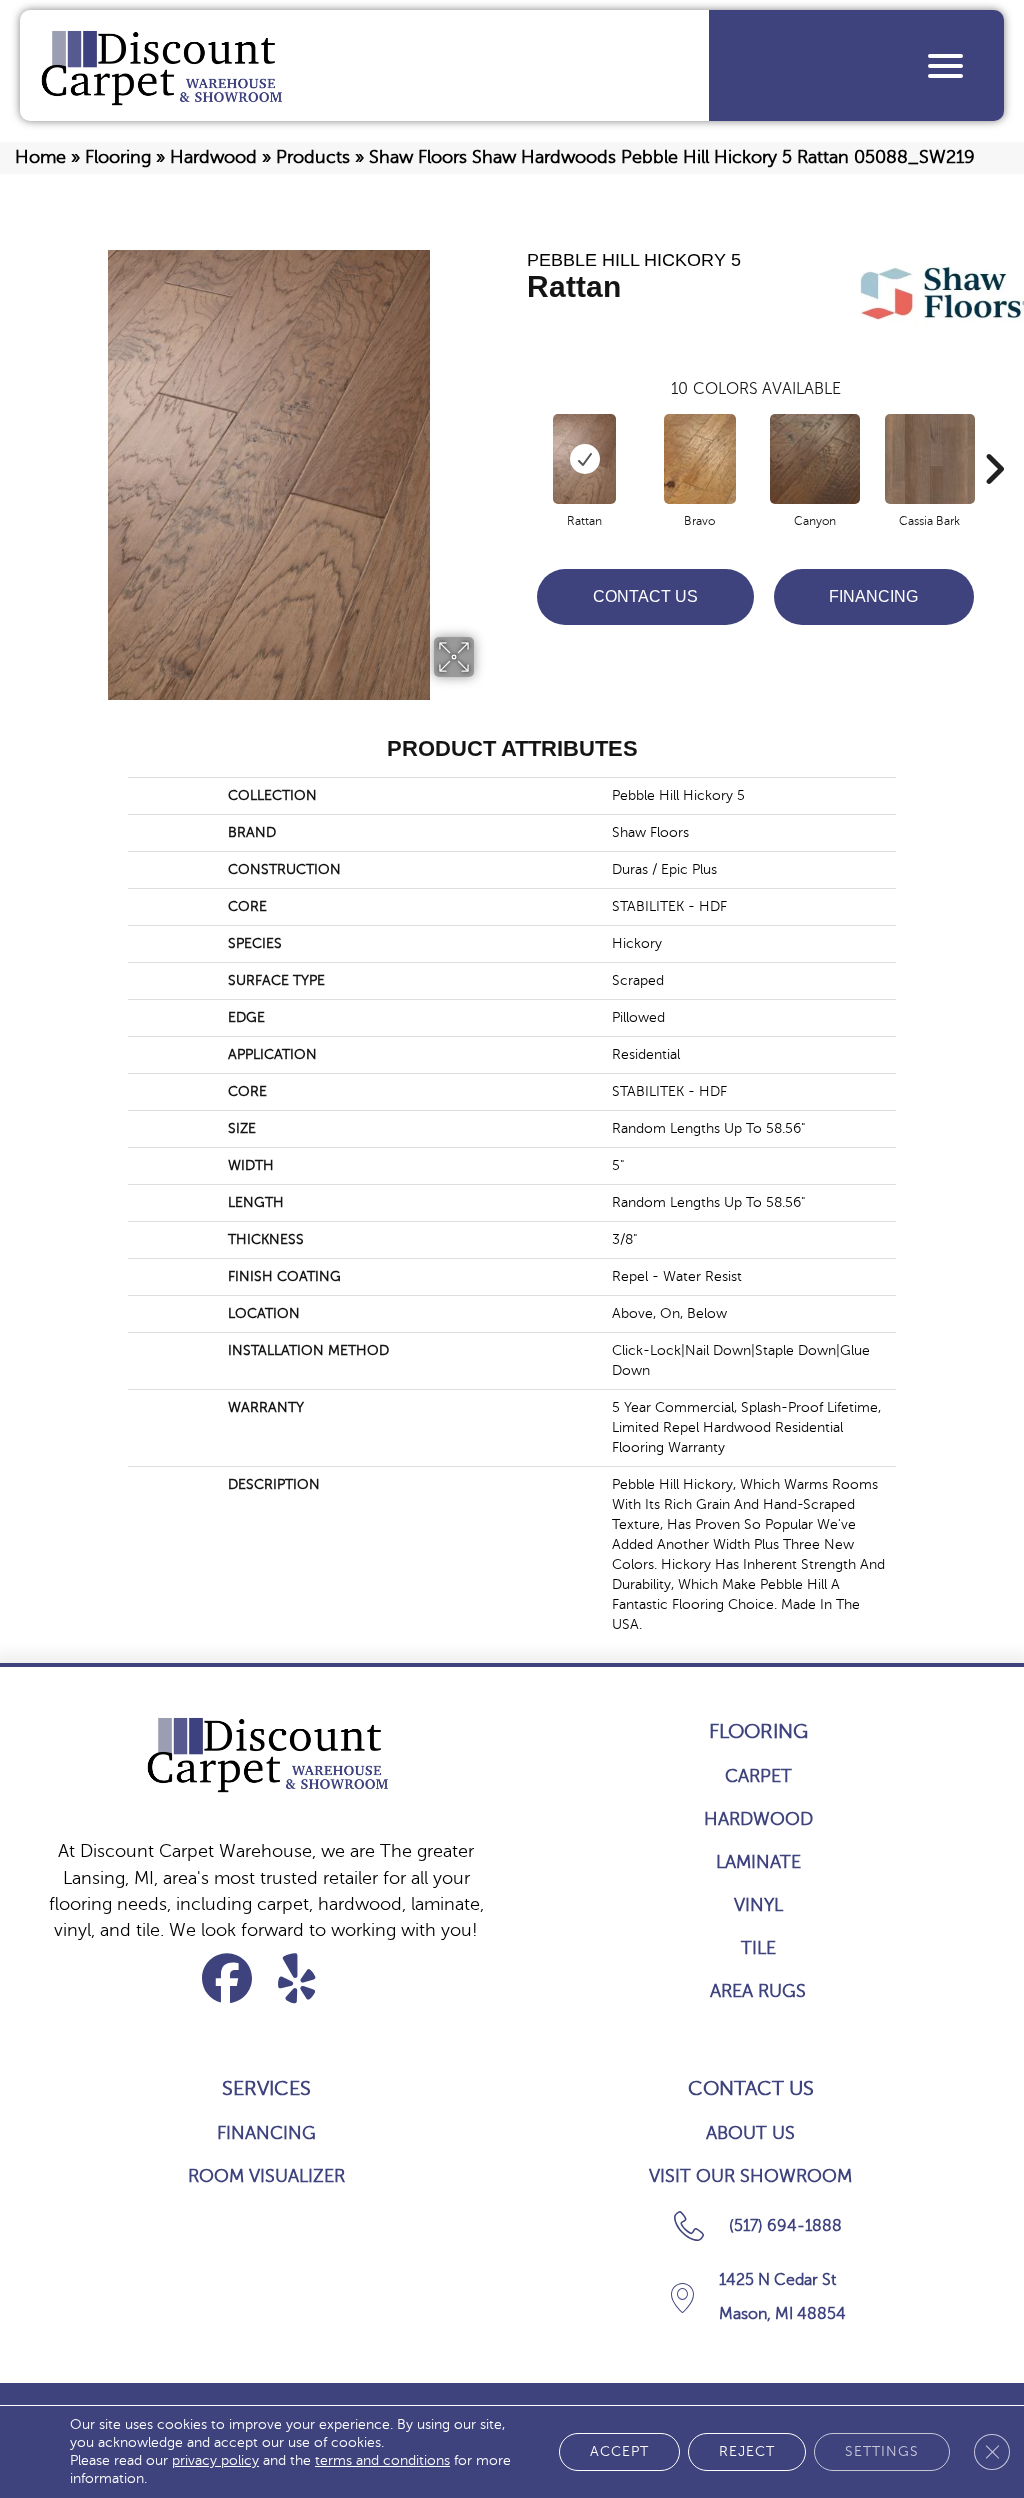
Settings (882, 2451)
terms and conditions (382, 2460)
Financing (873, 596)
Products (313, 157)
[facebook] (227, 1978)
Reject (747, 2451)
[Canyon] (815, 459)
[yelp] (297, 1978)
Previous (517, 439)
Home (40, 157)
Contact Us (645, 596)
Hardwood (213, 157)
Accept (619, 2451)
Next (994, 439)
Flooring (118, 157)
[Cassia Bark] (930, 459)
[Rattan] (585, 459)
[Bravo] (700, 459)
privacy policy (215, 2460)
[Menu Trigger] (945, 65)
